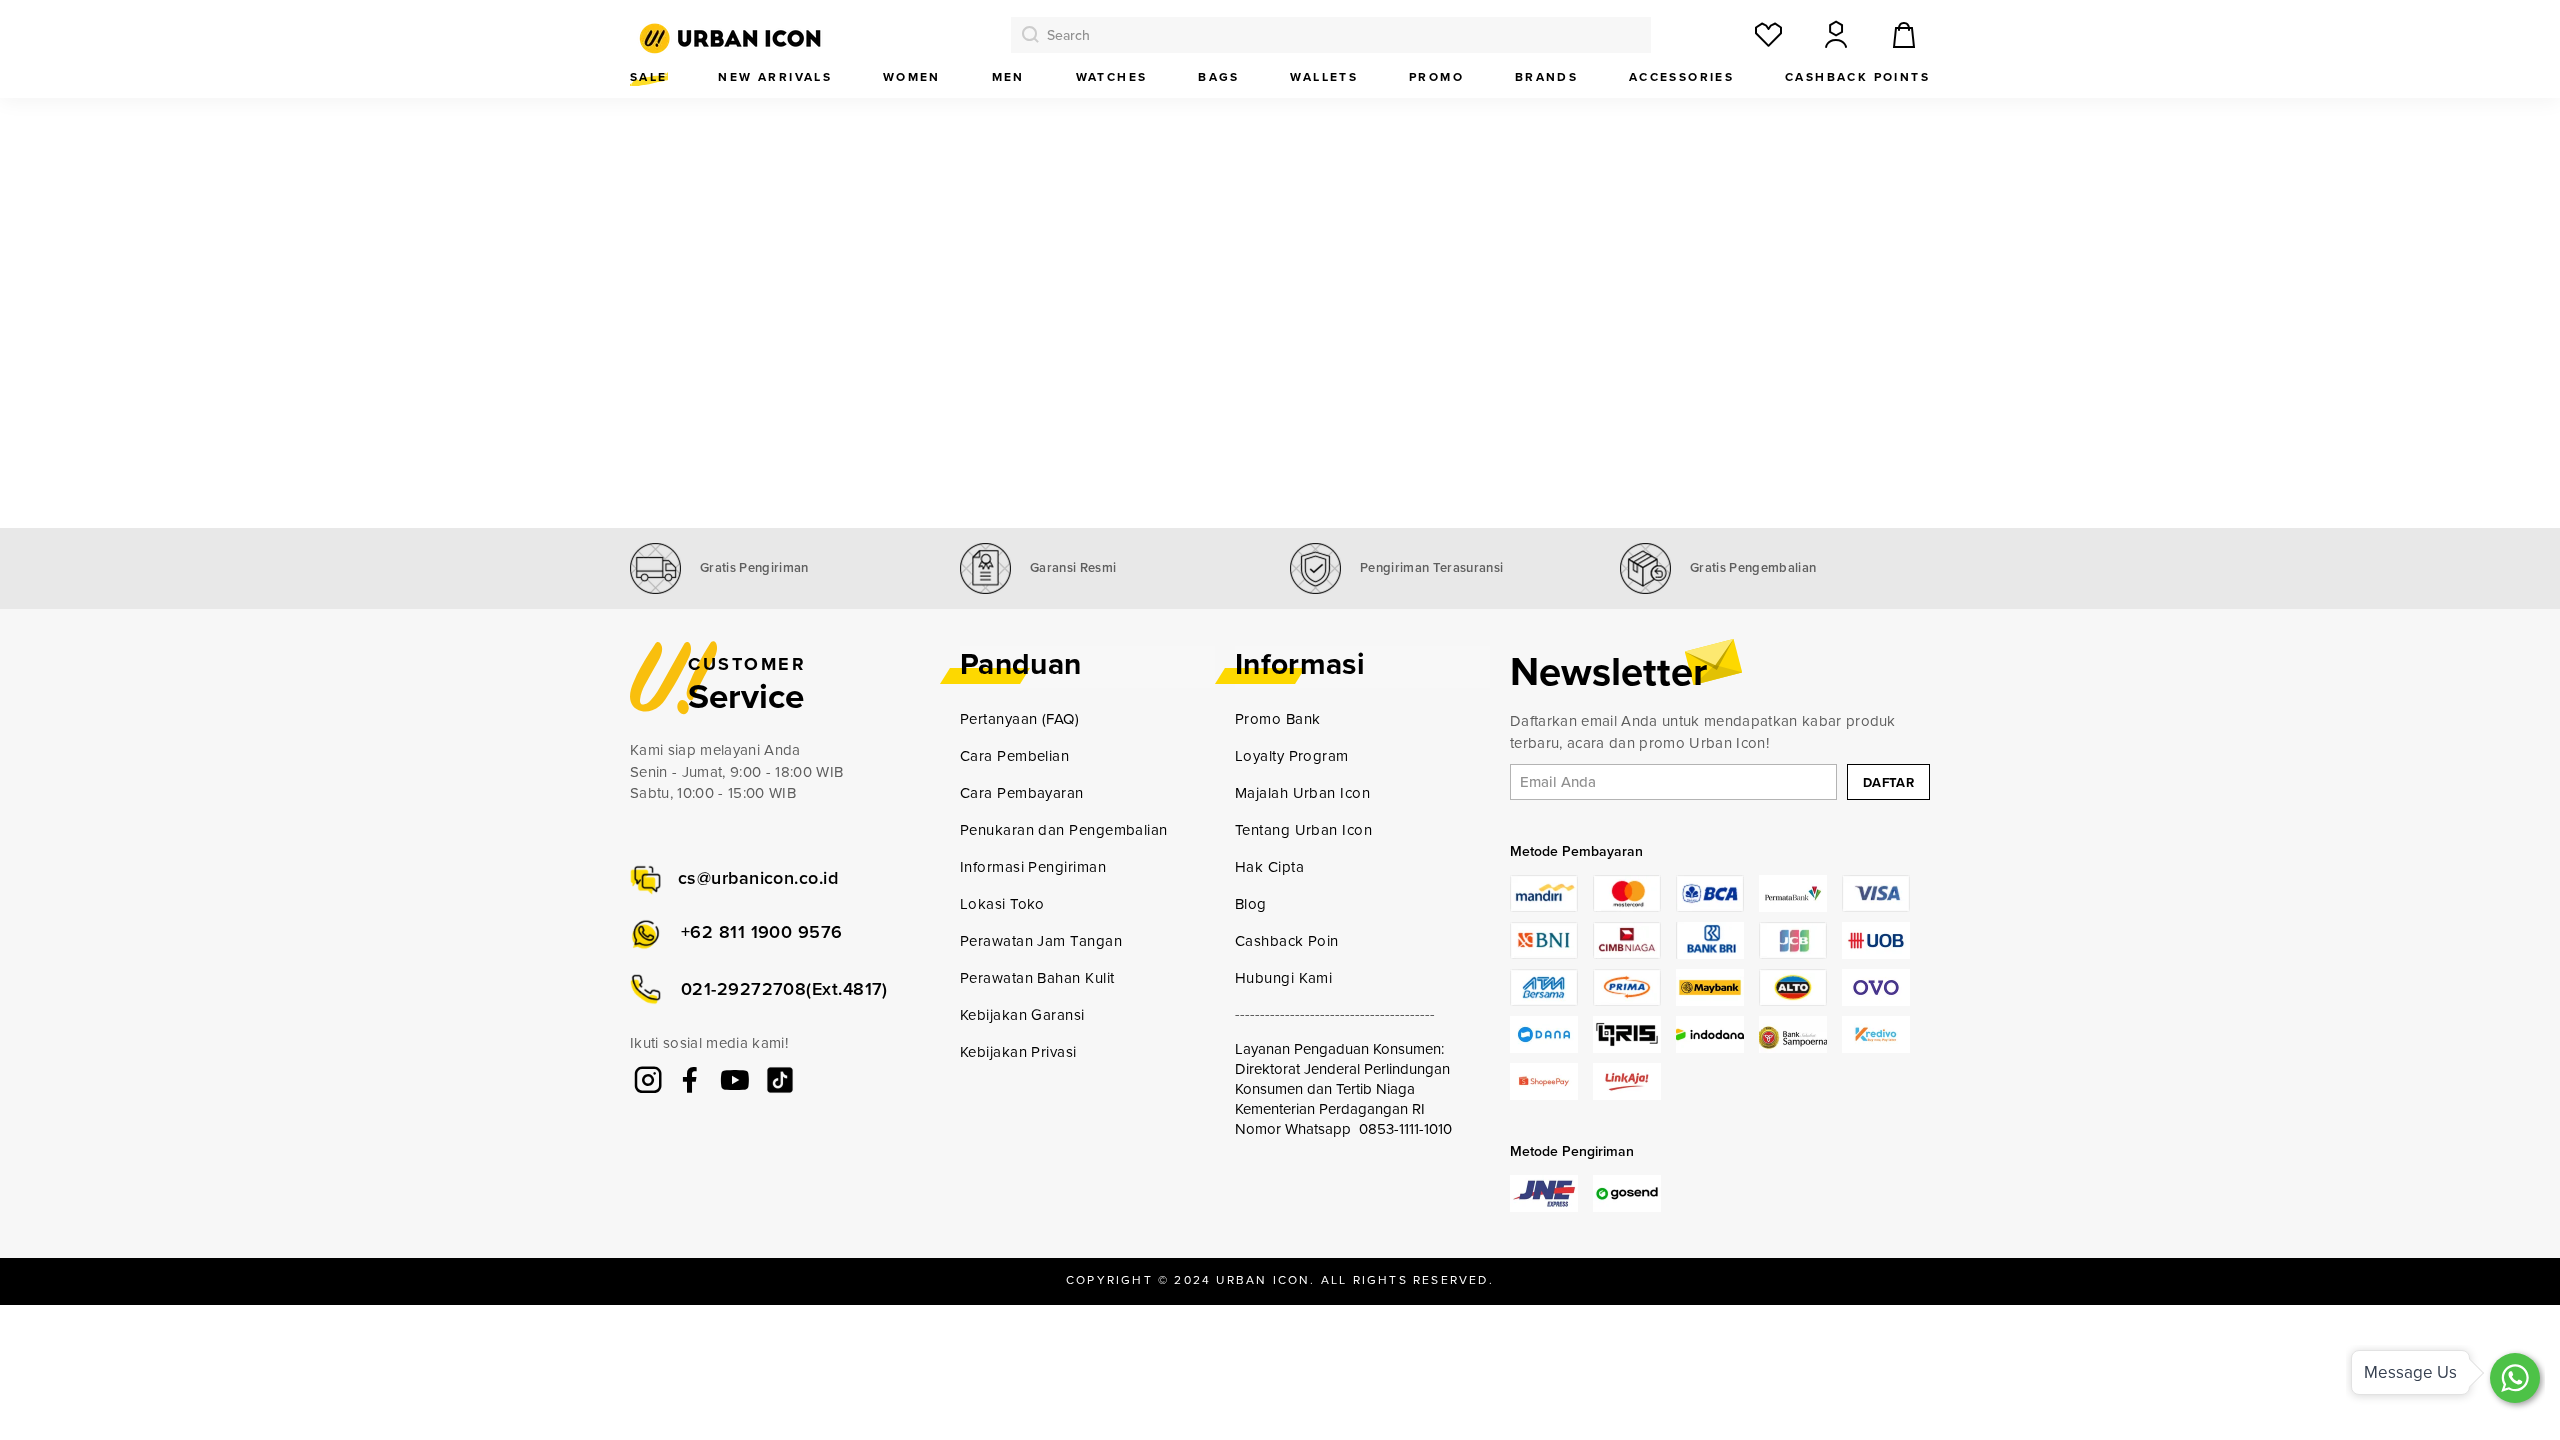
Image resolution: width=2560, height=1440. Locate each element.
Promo (1436, 77)
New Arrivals (775, 77)
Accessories (1681, 77)
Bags (1219, 77)
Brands (1546, 77)
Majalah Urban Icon (1302, 793)
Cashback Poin (1287, 941)
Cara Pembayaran (1022, 793)
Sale (649, 77)
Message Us (2410, 1372)
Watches (1112, 77)
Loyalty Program (1292, 756)
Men (1008, 77)
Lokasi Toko (1002, 904)
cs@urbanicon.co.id (758, 878)
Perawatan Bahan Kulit (1037, 978)
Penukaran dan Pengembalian (1064, 830)
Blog (1251, 904)
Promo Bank (1278, 719)
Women (912, 77)
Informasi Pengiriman (1033, 867)
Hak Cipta (1269, 867)
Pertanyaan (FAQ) (1019, 719)
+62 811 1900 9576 (762, 932)
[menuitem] (649, 78)
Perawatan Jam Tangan (1041, 941)
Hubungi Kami (1283, 978)
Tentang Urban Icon (1303, 830)
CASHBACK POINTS (1857, 77)
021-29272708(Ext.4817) (784, 989)
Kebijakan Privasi (1018, 1052)
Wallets (1324, 77)
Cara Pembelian (1014, 756)
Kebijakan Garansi (1022, 1015)
